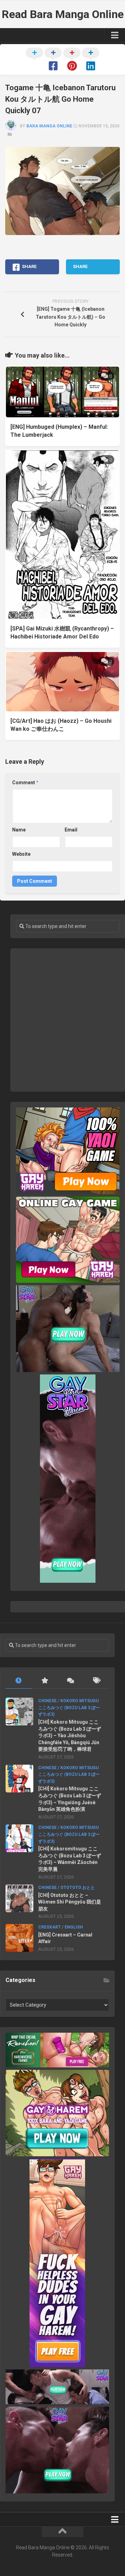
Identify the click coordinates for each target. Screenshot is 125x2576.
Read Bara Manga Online (63, 14)
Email (71, 830)
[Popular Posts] (45, 1681)
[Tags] (96, 1681)
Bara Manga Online (49, 126)
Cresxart (49, 1927)
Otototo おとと (78, 1888)
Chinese (47, 1701)
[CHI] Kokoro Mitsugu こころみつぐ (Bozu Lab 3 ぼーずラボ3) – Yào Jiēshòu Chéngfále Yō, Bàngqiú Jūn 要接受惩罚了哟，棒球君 (70, 1736)
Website (21, 854)
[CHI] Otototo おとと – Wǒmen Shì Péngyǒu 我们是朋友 (70, 1902)
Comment (25, 783)
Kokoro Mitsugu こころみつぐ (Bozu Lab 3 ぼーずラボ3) (69, 1708)
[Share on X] (34, 60)
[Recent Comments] (70, 1681)
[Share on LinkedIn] (91, 60)
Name (19, 830)
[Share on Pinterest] (72, 60)
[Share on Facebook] (53, 60)
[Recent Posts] (19, 1681)
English (74, 1927)
